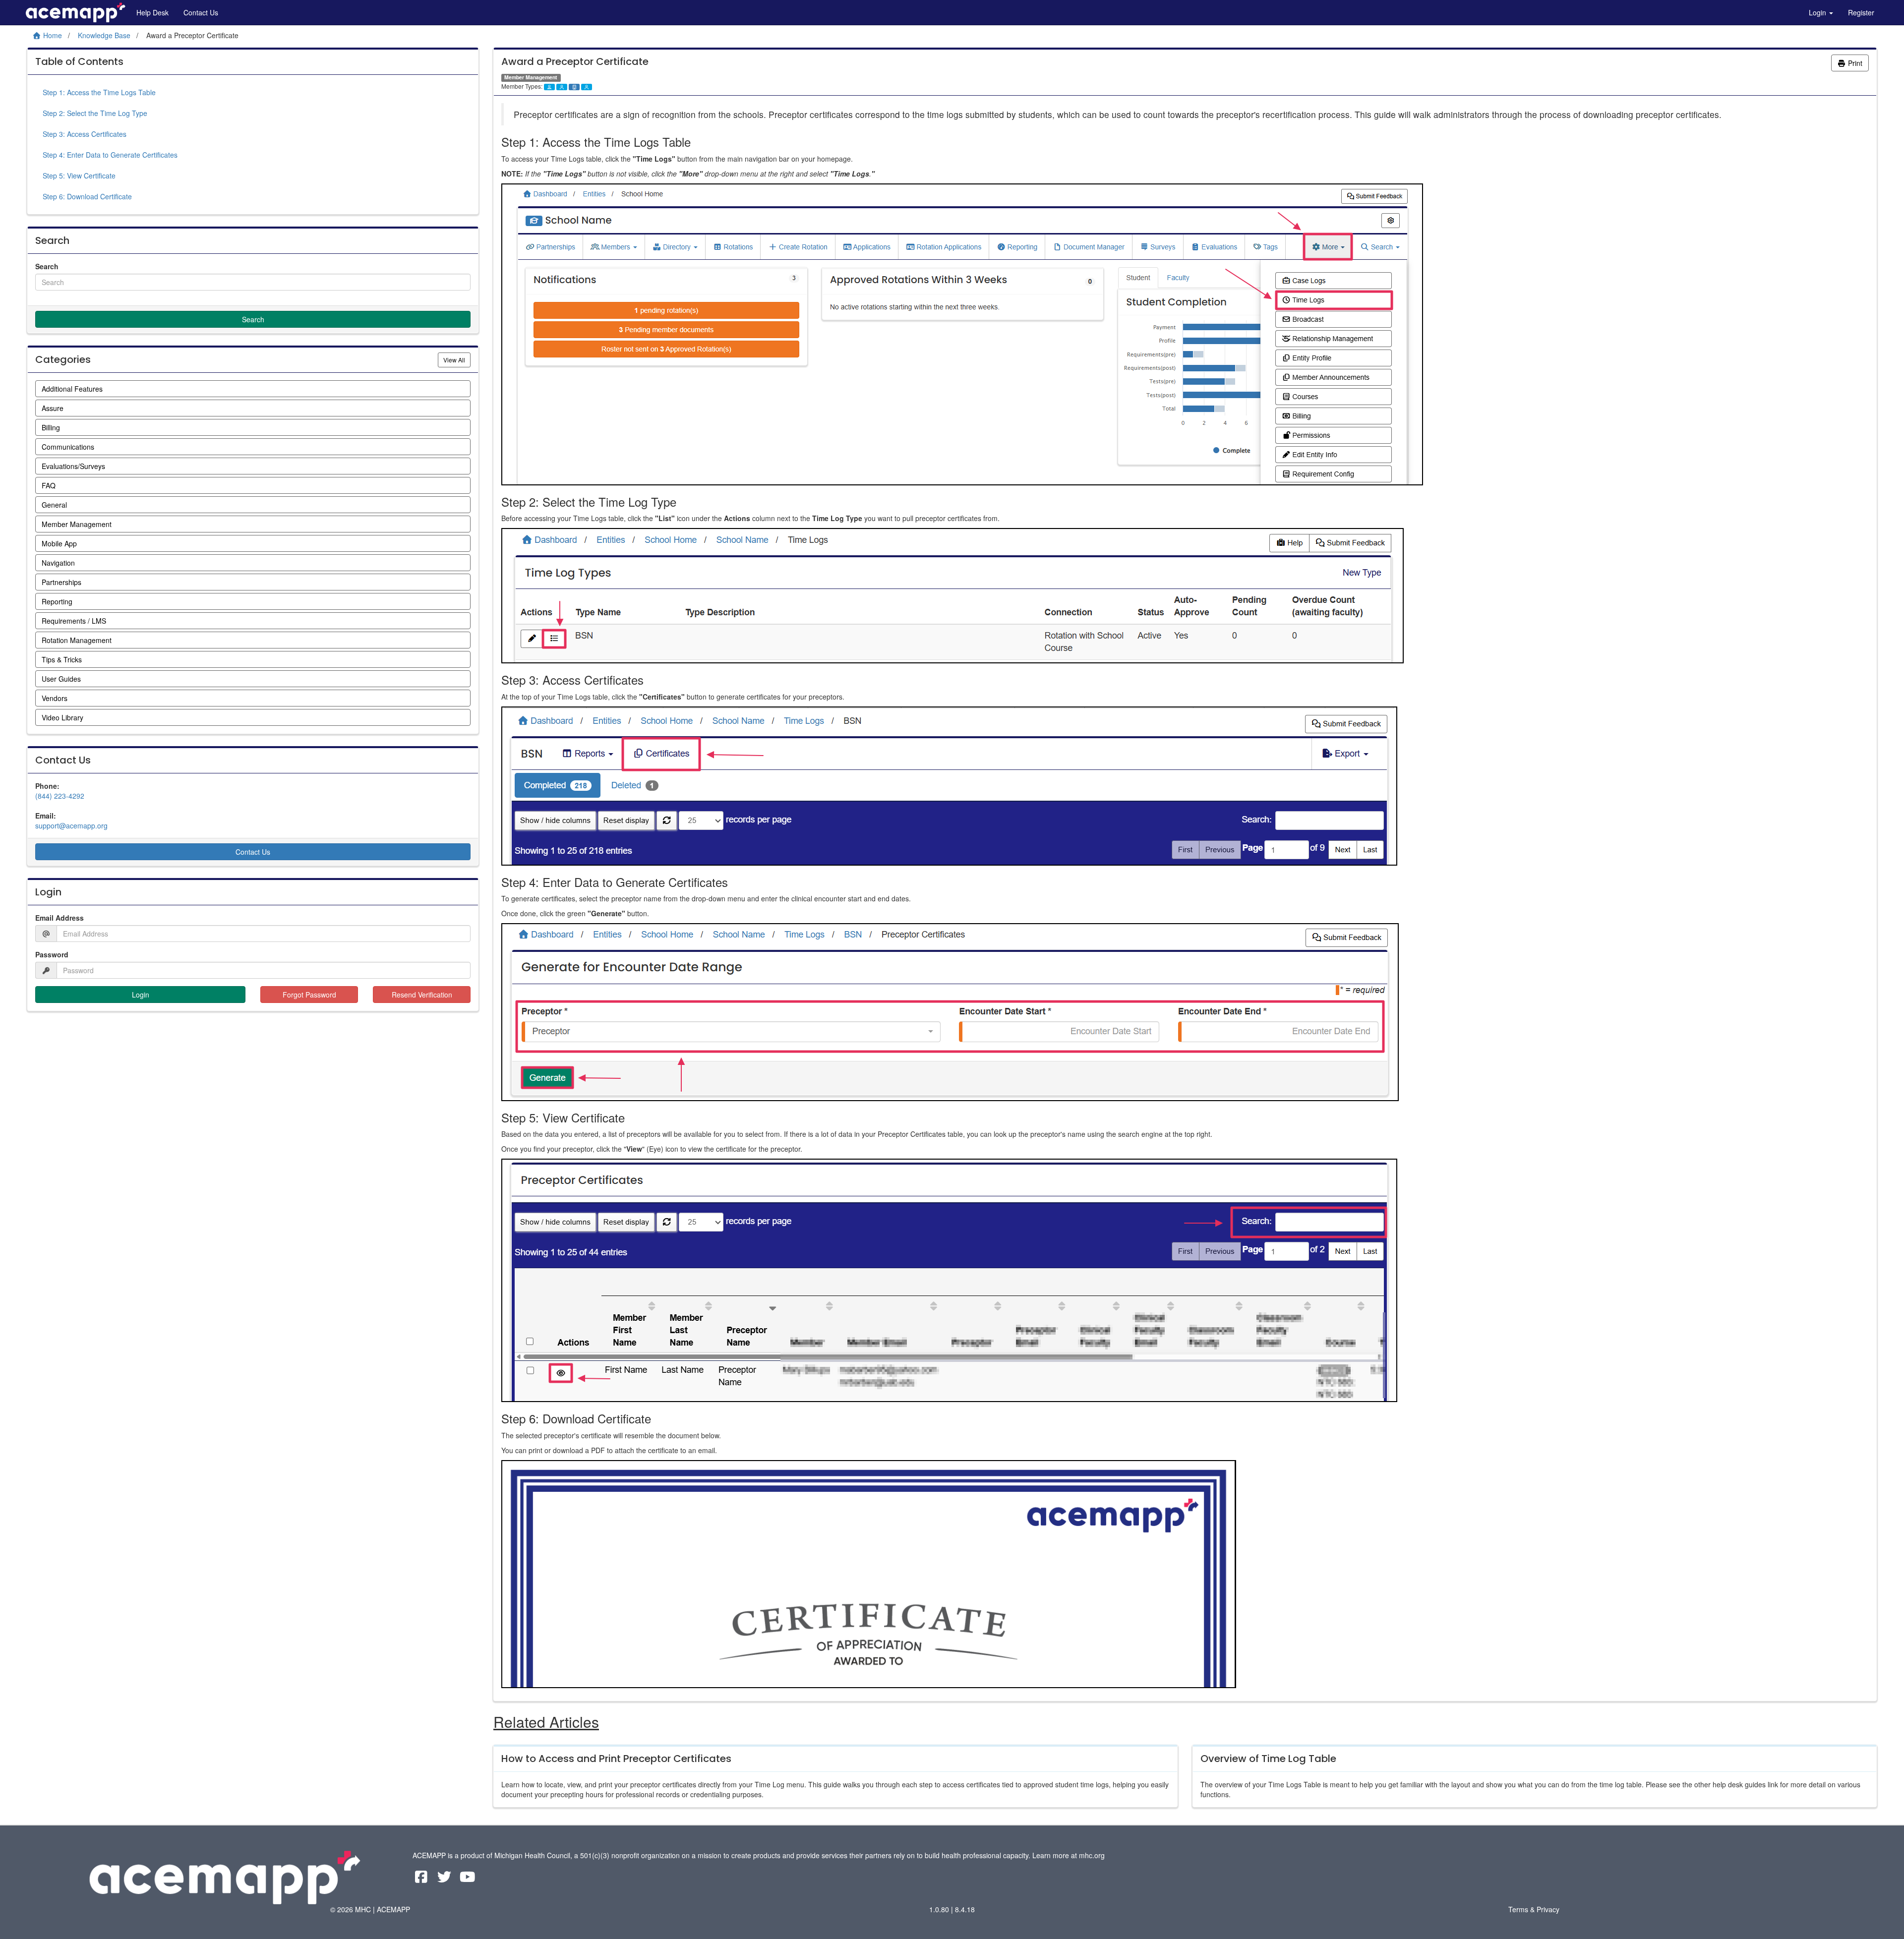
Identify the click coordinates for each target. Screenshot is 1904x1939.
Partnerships (61, 582)
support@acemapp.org (71, 825)
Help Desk (152, 12)
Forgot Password (309, 995)
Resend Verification (422, 995)
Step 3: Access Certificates (85, 134)
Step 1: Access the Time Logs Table (99, 92)
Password (52, 954)
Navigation (58, 563)
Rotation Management (77, 640)
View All (457, 359)
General (54, 505)
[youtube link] (468, 1879)
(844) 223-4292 (60, 796)
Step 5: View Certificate (79, 176)
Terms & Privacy (1534, 1909)
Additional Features (72, 389)
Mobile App (59, 543)
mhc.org (1092, 1855)
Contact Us (201, 12)
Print (1854, 63)
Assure (53, 408)
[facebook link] (422, 1879)
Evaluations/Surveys (73, 466)
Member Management (77, 524)
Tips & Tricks (62, 659)
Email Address (59, 918)
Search (47, 266)
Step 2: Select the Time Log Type (95, 113)
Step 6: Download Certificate (87, 196)
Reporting (57, 601)
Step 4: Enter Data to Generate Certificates (110, 155)
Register (1861, 12)
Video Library (62, 717)
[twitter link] (446, 1879)
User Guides (61, 679)
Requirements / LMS (74, 621)
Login (1818, 12)
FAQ (49, 485)
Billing (51, 427)
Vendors (55, 698)
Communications (68, 447)
